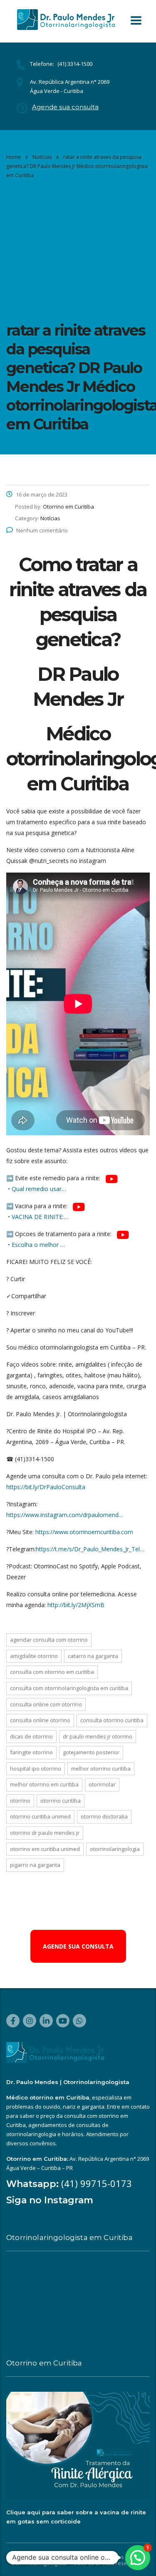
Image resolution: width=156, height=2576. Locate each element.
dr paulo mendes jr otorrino (98, 1736)
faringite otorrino (31, 1752)
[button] (138, 2558)
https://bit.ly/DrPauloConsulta (46, 1487)
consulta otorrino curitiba (112, 1720)
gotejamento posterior (91, 1752)
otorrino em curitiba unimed (45, 1849)
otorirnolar (102, 1784)
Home (14, 157)
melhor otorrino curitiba (101, 1768)
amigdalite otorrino (34, 1656)
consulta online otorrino (40, 1720)
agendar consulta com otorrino (49, 1640)
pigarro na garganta (35, 1865)
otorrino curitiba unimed (40, 1816)
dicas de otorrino (31, 1736)
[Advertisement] (78, 249)
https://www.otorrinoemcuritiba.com (84, 1532)
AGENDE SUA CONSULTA (78, 1946)
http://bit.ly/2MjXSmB (76, 1605)
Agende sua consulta (65, 107)
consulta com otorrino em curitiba (52, 1672)
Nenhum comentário (42, 530)
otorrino (20, 1801)
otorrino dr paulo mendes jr (45, 1833)
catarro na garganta (93, 1656)
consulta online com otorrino (46, 1704)
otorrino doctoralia (104, 1816)
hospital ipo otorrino (36, 1768)
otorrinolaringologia (115, 1849)
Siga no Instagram (50, 2200)
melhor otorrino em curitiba (44, 1784)
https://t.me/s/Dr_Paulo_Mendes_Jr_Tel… (90, 1549)
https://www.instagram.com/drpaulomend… (65, 1515)
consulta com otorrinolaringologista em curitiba (69, 1688)
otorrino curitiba (61, 1801)
